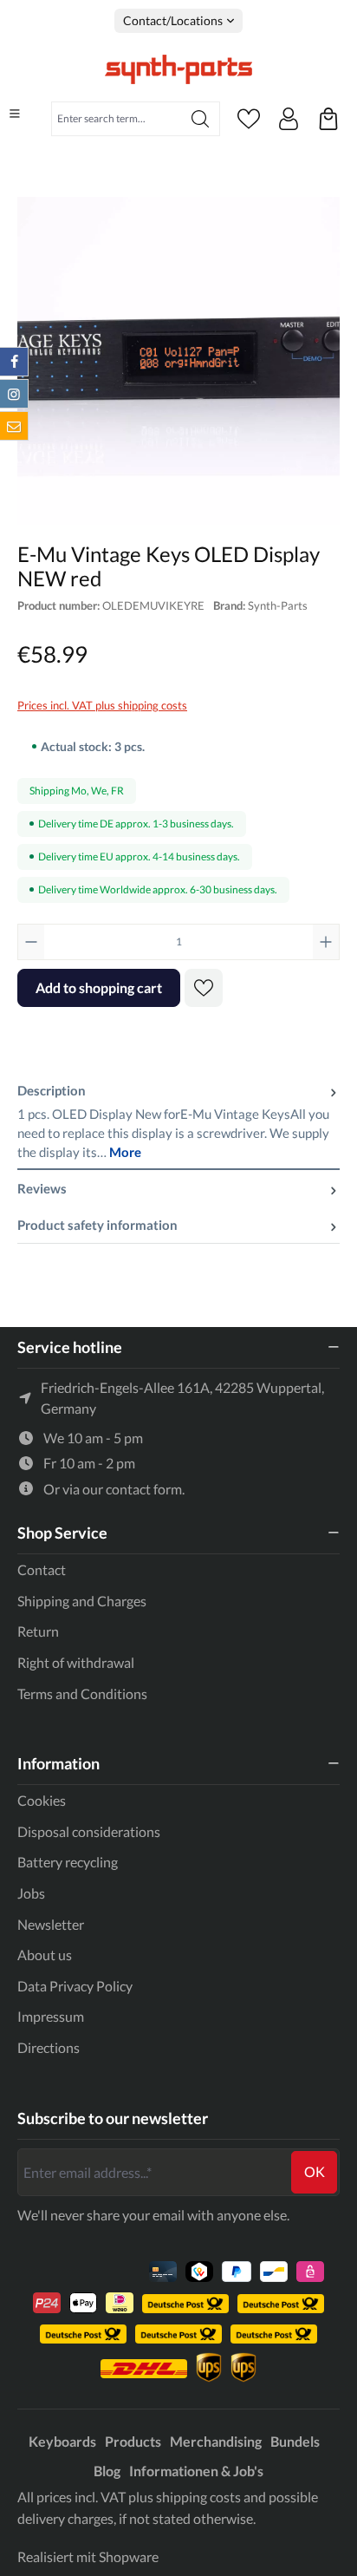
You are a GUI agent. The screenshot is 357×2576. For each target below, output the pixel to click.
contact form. (145, 1489)
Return (38, 1631)
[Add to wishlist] (204, 988)
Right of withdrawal (76, 1662)
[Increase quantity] (326, 942)
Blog (107, 2471)
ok (315, 2171)
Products (133, 2441)
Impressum (51, 2016)
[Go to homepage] (178, 69)
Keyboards (62, 2441)
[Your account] (289, 119)
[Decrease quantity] (31, 942)
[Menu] (15, 114)
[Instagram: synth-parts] (14, 394)
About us (45, 1955)
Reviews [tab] (42, 1188)
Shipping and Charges (82, 1601)
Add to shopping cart (99, 987)
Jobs (31, 1893)
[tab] (178, 1121)
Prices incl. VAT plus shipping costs (102, 705)
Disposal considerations (89, 1831)
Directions (49, 2047)
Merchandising (216, 2441)
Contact (42, 1569)
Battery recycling (68, 1862)
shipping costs (198, 2497)
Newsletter (51, 1924)
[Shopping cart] (328, 119)
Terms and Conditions (82, 1693)
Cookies (42, 1800)
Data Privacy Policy (75, 1986)
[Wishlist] (249, 119)
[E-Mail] (14, 426)
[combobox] (117, 119)
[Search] (201, 119)
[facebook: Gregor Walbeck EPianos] (14, 362)
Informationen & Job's (196, 2471)
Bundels (295, 2441)
